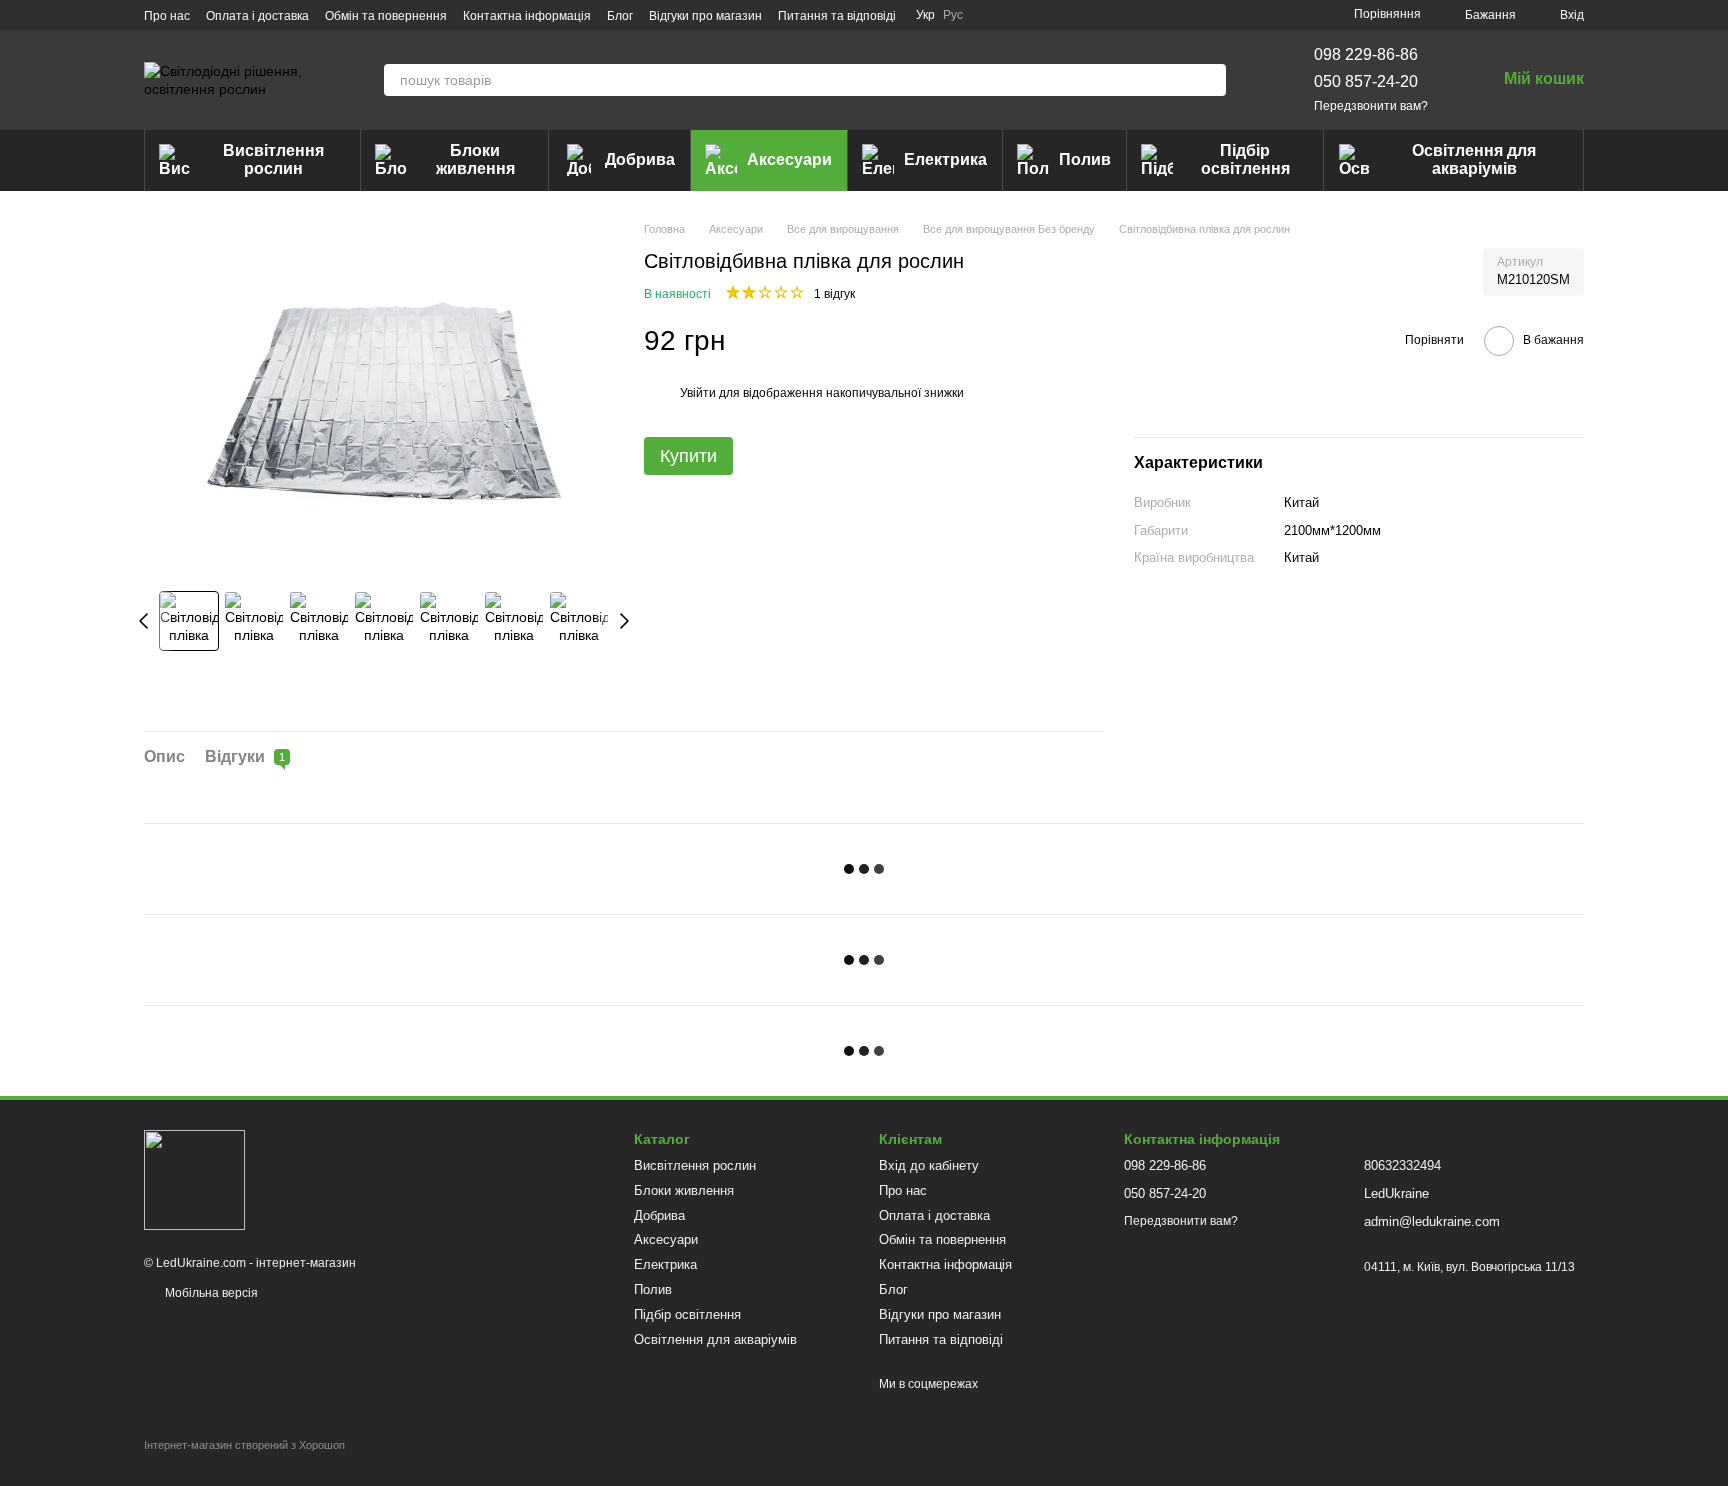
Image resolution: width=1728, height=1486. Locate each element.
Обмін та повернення (386, 16)
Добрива (640, 159)
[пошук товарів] (1210, 80)
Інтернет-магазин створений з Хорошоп (244, 1445)
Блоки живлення (475, 159)
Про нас (167, 16)
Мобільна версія (210, 1293)
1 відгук (834, 294)
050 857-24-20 (1366, 81)
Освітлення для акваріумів (1474, 159)
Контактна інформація (527, 16)
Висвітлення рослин (273, 159)
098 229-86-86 (1366, 54)
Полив (1085, 159)
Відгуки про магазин (705, 16)
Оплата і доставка (257, 16)
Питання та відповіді (837, 16)
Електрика (945, 159)
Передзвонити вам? (1371, 106)
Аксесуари (789, 159)
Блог (620, 16)
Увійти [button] (698, 393)
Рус (953, 15)
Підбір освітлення (1245, 159)
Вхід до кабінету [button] (929, 1165)
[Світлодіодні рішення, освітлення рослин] (194, 1179)
